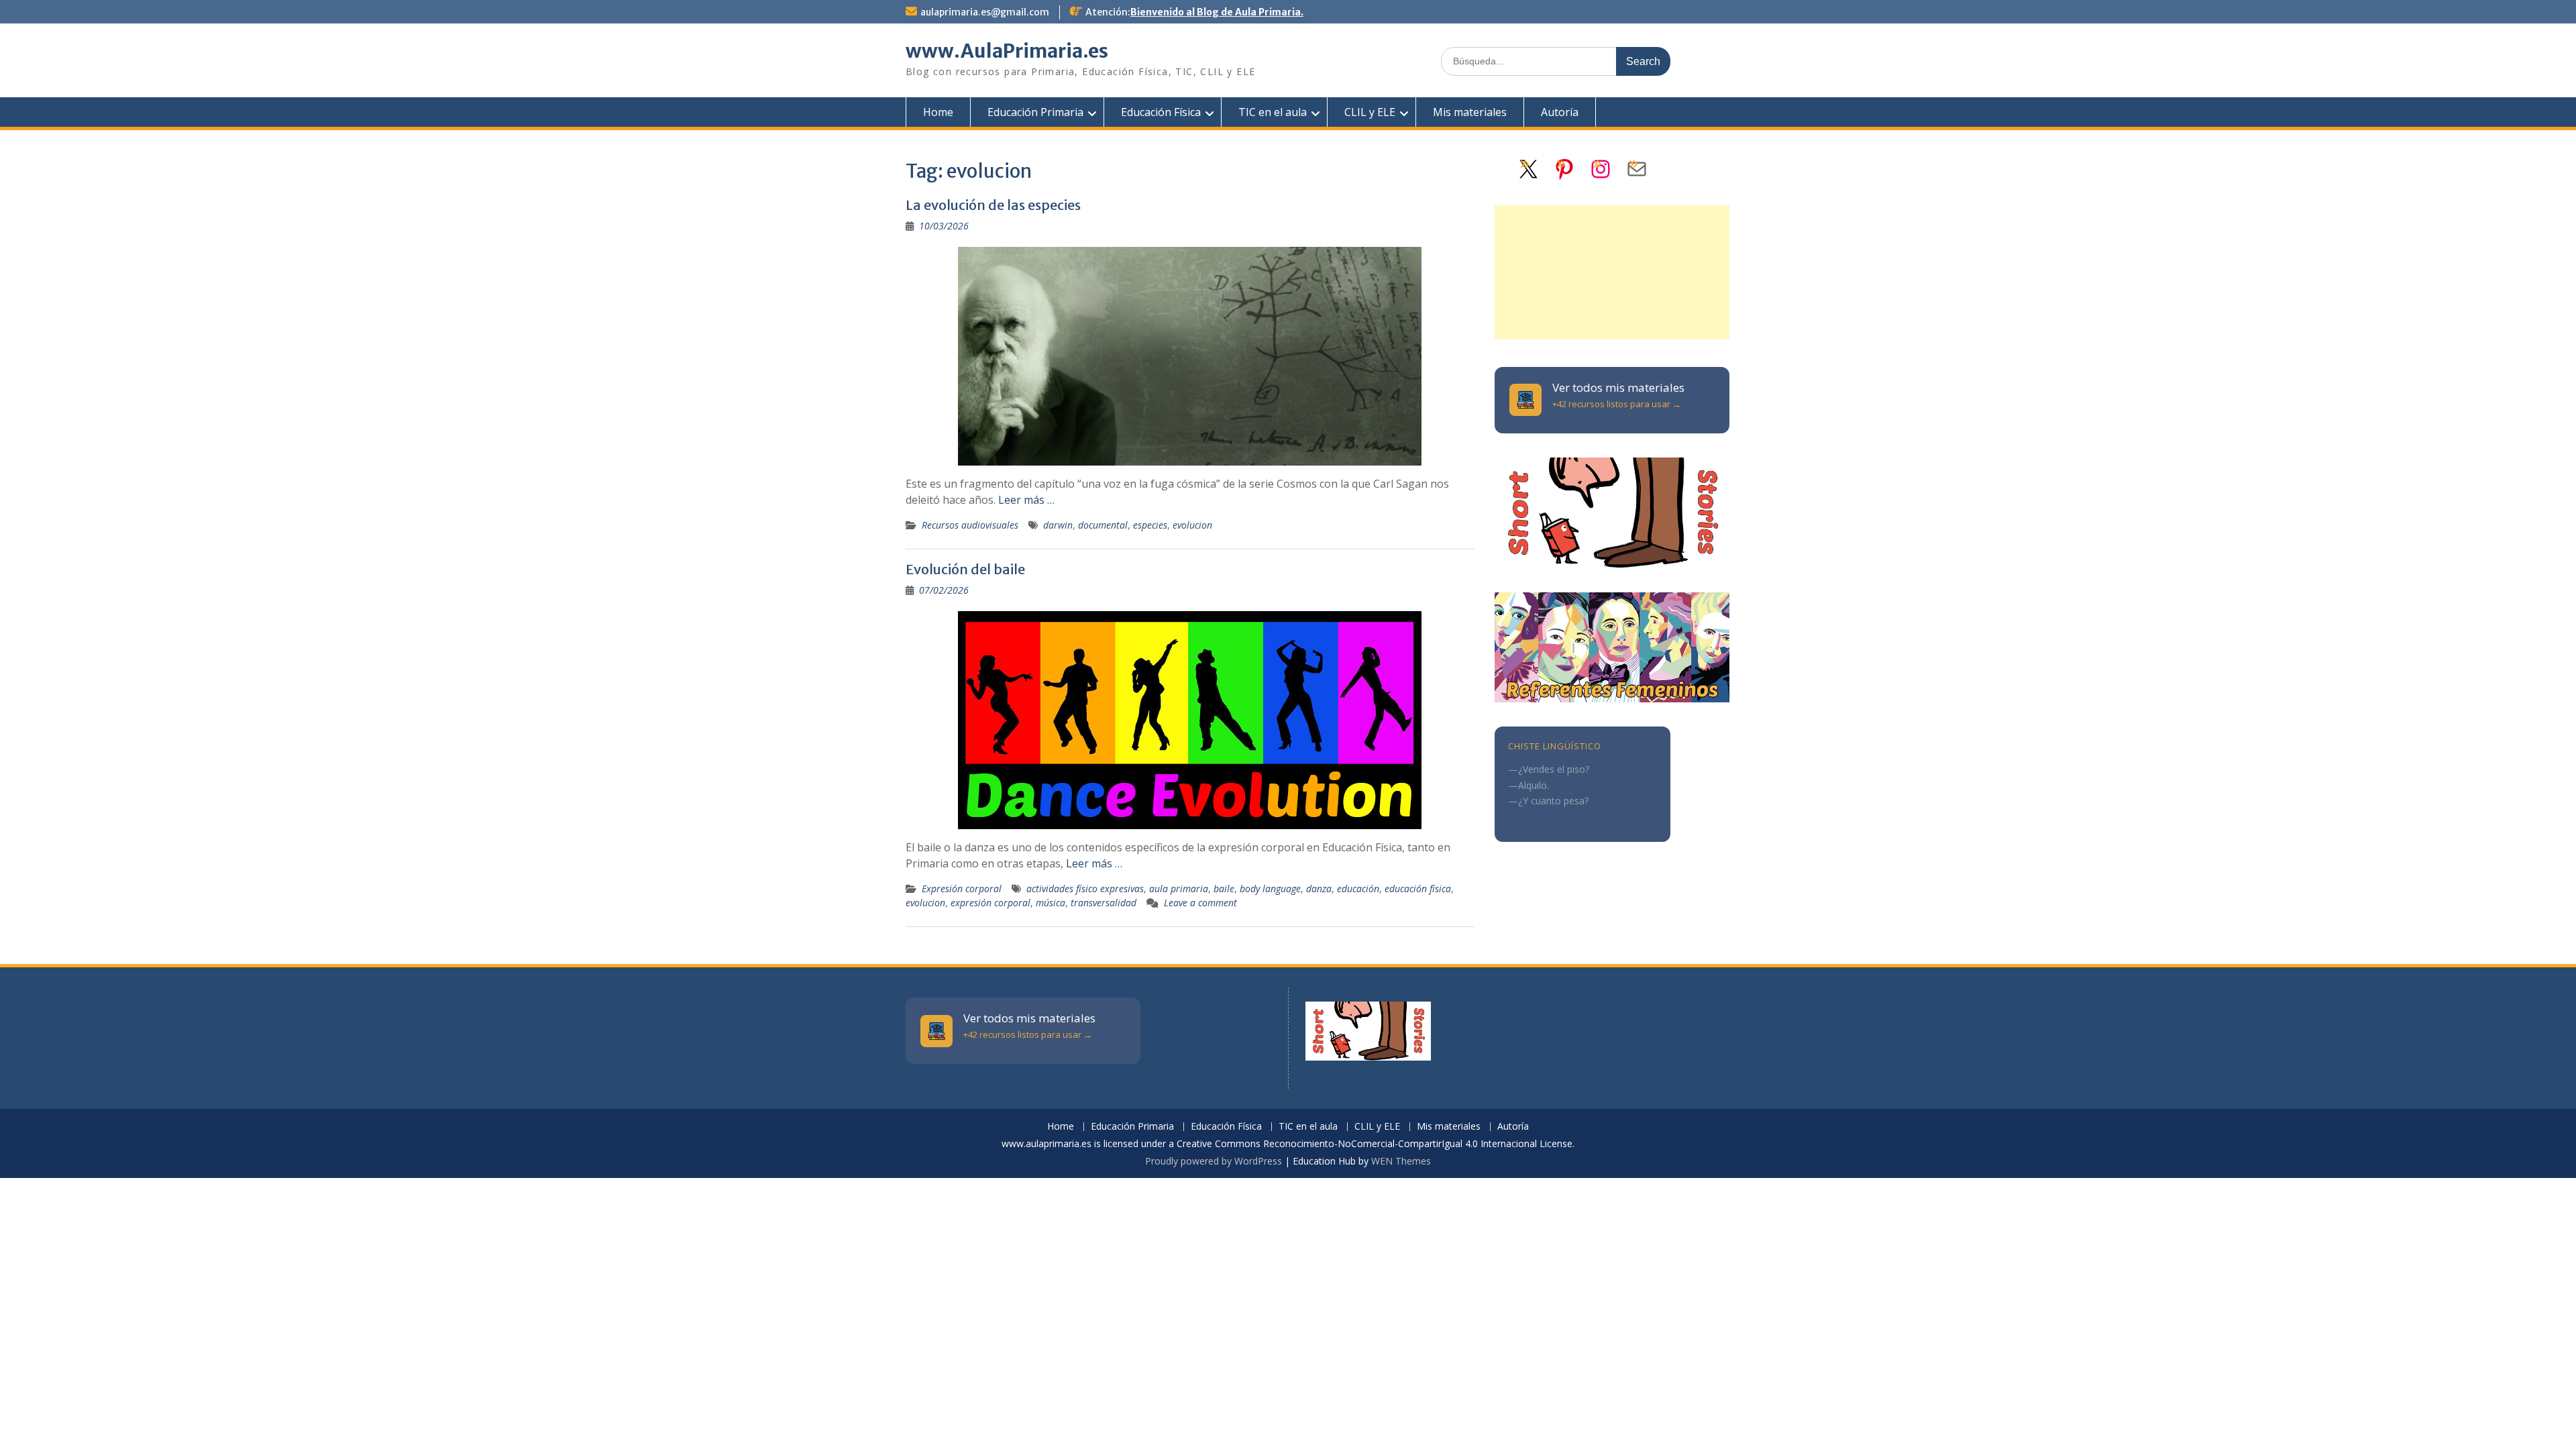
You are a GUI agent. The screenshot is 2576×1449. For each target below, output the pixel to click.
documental (1103, 525)
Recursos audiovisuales (970, 525)
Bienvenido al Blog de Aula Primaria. (1217, 12)
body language (1270, 889)
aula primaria (1179, 889)
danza (1319, 889)
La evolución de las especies (993, 205)
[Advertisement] (1612, 272)
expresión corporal (990, 903)
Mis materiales (1470, 112)
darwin (1058, 525)
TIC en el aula (1273, 112)
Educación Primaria (1035, 112)
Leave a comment (1200, 903)
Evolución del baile (965, 569)
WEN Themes (1401, 1161)
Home (938, 112)
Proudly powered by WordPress (1214, 1161)
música (1051, 903)
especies (1150, 525)
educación (1358, 889)
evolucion (1192, 525)
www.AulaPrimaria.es (1007, 51)
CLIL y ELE (1370, 112)
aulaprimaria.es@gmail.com (985, 12)
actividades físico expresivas (1085, 889)
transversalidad (1104, 903)
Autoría (1560, 112)
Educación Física (1161, 112)
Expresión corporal (962, 889)
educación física (1418, 889)
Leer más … (1026, 500)
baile (1224, 889)
